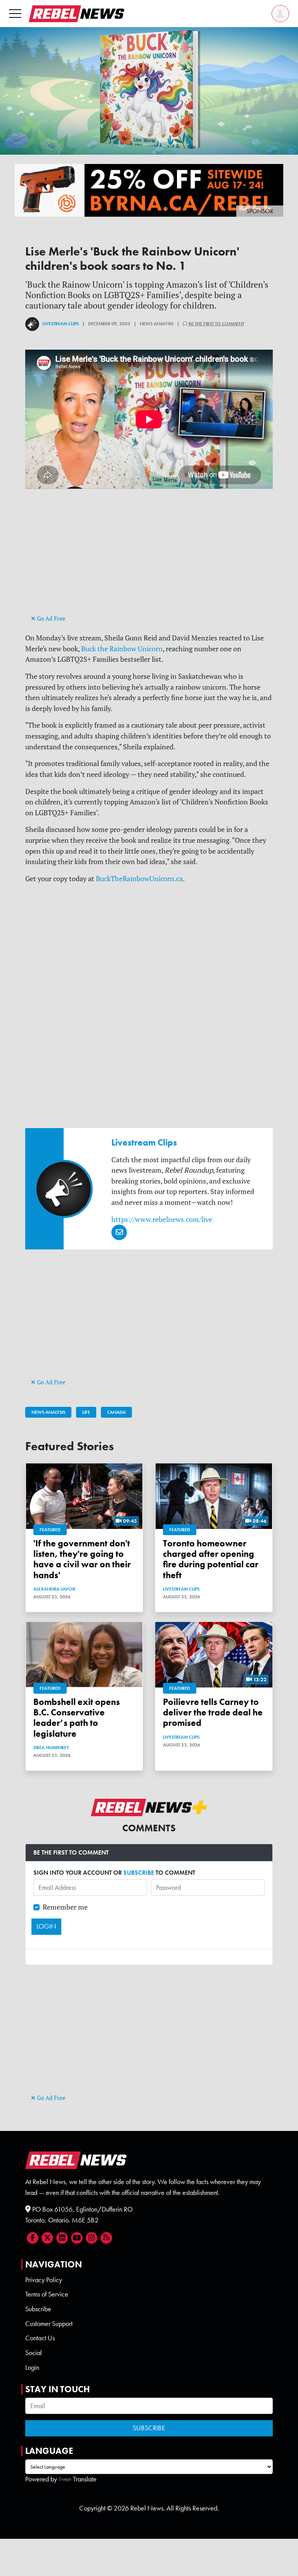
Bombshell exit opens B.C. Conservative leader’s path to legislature (77, 1718)
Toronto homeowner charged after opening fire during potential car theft (211, 1559)
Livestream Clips (61, 324)
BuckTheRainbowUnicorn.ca (139, 879)
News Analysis (48, 1412)
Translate (85, 2479)
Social (34, 2353)
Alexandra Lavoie (55, 1589)
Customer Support (49, 2324)
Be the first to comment (216, 324)
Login (32, 2367)
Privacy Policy (44, 2280)
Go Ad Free (50, 619)
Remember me (65, 1907)
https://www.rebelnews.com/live (162, 1219)
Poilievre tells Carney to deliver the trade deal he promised (213, 1712)
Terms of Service (47, 2294)
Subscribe (38, 2309)
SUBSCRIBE (139, 1873)
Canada (116, 1412)
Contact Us (40, 2338)
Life (86, 1412)
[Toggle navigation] (15, 13)
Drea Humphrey (51, 1748)
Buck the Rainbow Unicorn (122, 649)
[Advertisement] (149, 559)
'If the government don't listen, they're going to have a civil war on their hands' (82, 1559)
